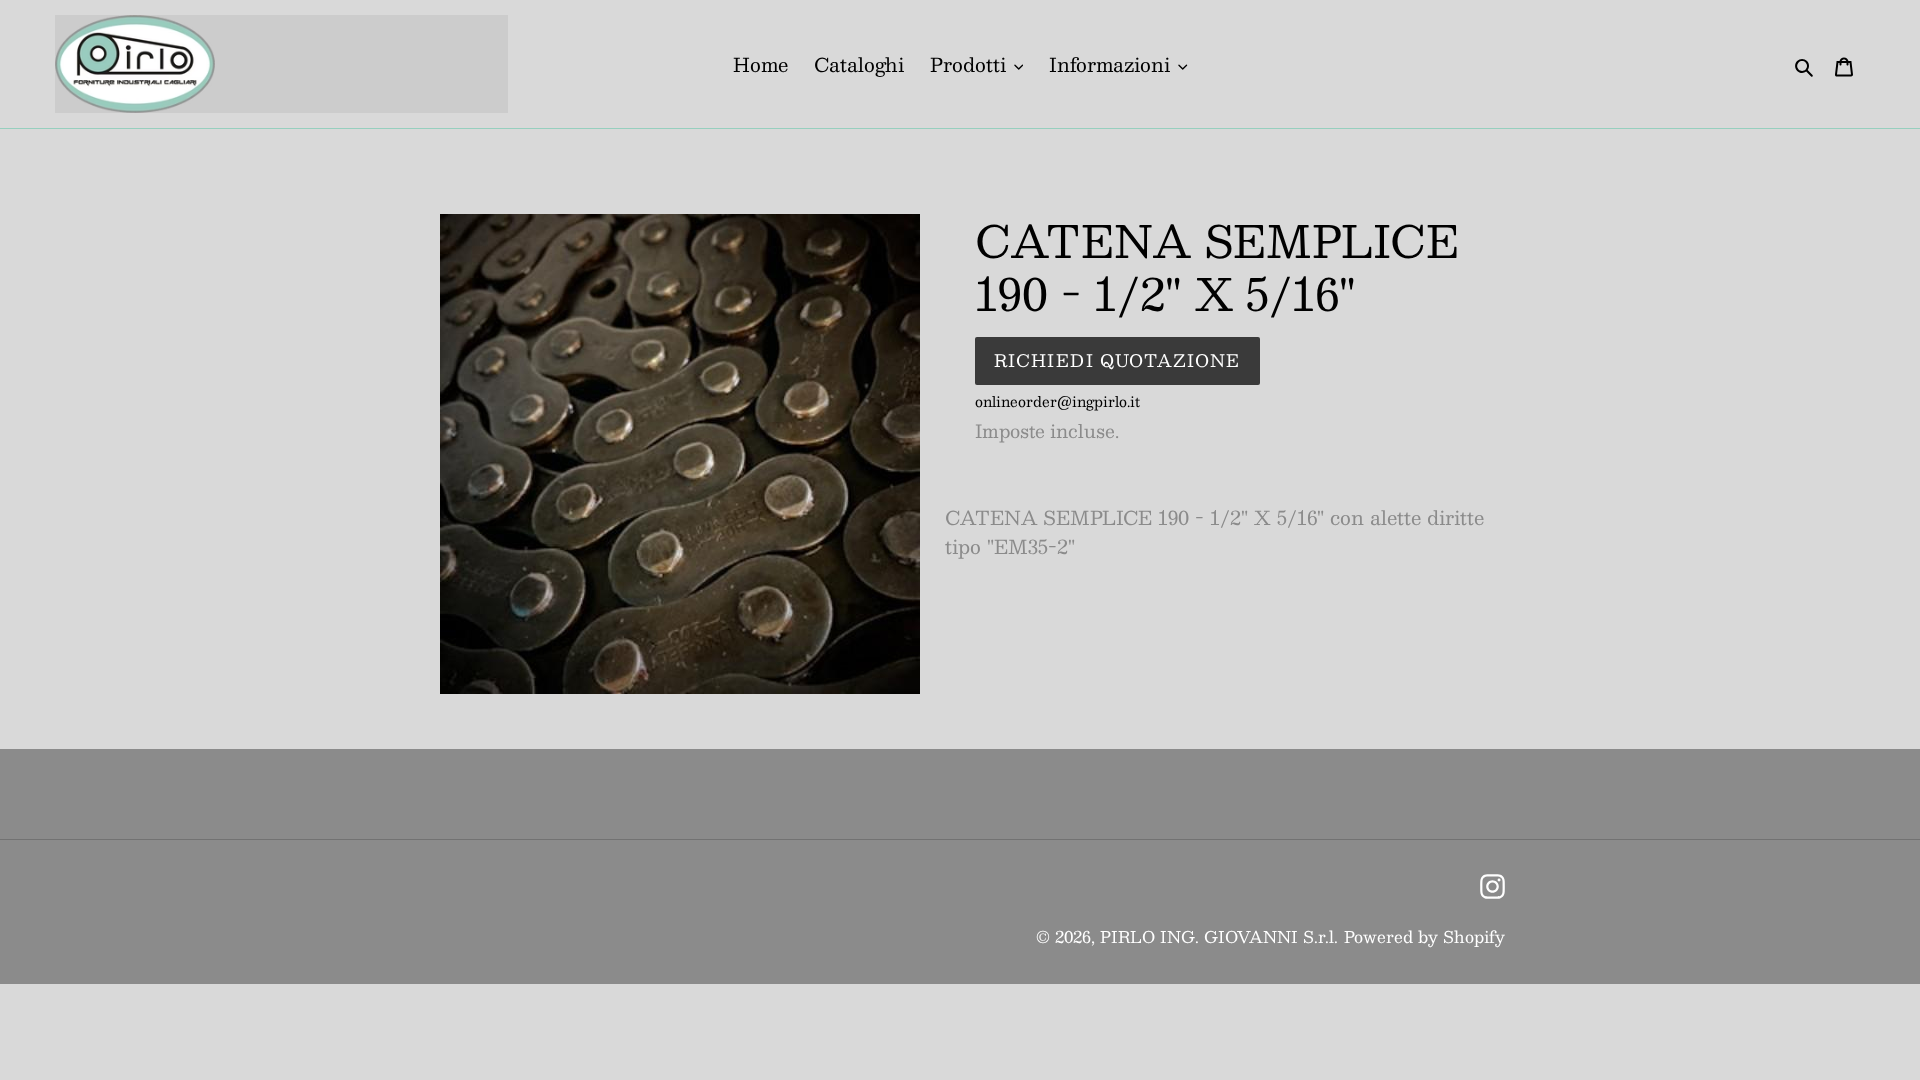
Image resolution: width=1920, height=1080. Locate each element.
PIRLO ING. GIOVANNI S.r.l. (1219, 936)
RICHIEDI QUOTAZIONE (1117, 360)
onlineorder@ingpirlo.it (1057, 401)
